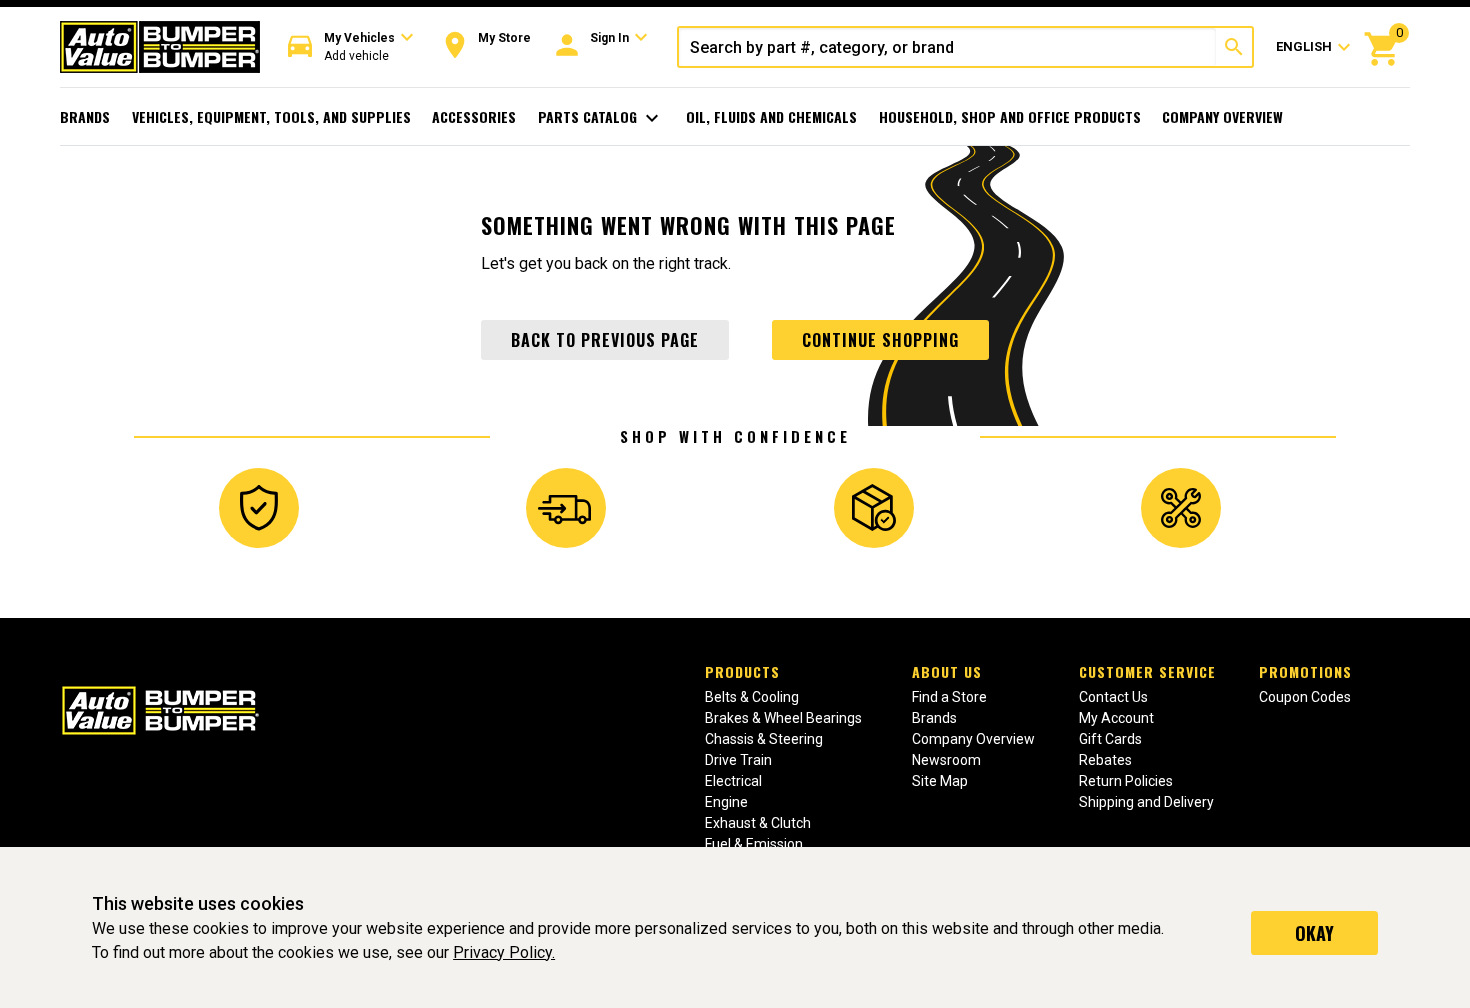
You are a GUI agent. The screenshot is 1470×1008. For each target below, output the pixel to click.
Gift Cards (1110, 739)
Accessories (474, 116)
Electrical (733, 781)
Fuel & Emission (754, 844)
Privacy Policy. (504, 952)
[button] (351, 47)
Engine (726, 802)
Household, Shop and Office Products (1010, 116)
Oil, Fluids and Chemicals (771, 116)
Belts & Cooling (752, 697)
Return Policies (1126, 781)
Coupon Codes (1305, 697)
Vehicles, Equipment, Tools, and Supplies (271, 116)
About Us (947, 671)
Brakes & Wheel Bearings (783, 718)
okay (1314, 933)
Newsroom (946, 760)
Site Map (940, 781)
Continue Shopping (880, 340)
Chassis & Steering (764, 739)
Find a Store (949, 697)
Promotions (1305, 671)
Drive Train (738, 760)
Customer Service (1147, 671)
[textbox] (947, 47)
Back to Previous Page (605, 340)
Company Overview (1222, 116)
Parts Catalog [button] (601, 118)
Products (742, 671)
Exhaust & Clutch (758, 823)
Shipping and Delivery (1146, 802)
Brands (85, 116)
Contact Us (1113, 697)
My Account (1116, 718)
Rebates (1105, 760)
